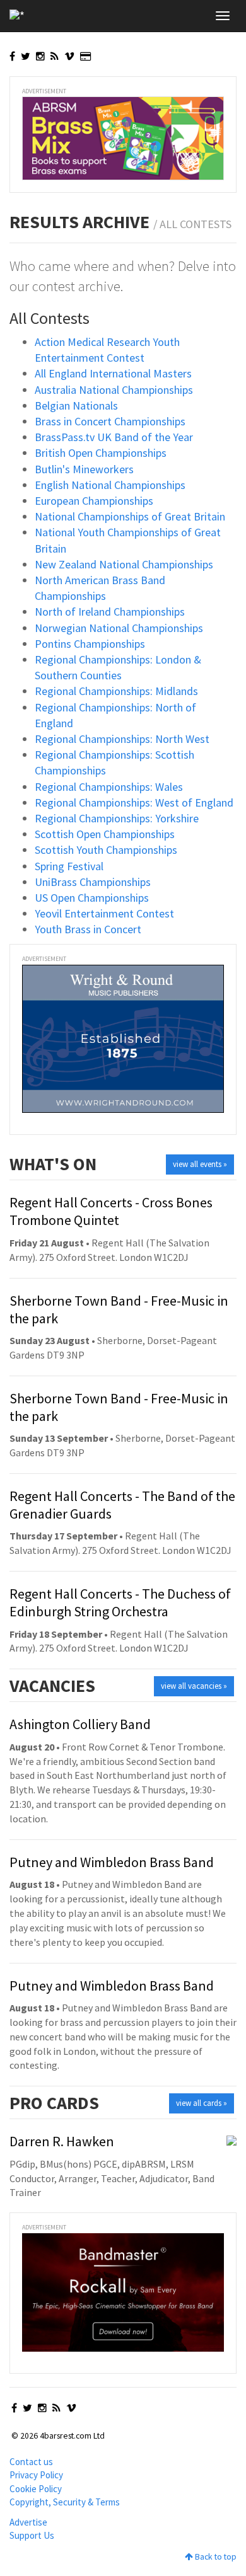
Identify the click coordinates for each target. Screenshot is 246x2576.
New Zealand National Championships (124, 564)
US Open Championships (92, 898)
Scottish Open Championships (105, 834)
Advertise (28, 2522)
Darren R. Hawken (62, 2141)
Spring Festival (69, 866)
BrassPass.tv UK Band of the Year (114, 437)
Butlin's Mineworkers (84, 469)
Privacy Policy (36, 2475)
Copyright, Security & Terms (65, 2502)
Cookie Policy (36, 2489)
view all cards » (202, 2103)
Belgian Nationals (76, 405)
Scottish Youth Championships (106, 850)
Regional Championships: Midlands (116, 691)
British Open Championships (101, 453)
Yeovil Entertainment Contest (104, 913)
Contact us (31, 2462)
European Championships (94, 501)
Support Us (32, 2535)
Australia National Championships (114, 390)
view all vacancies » (194, 1686)
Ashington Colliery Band (80, 1724)
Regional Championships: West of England (134, 802)
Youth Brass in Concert (88, 929)
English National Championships (110, 485)
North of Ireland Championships (110, 612)
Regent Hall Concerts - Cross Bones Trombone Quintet (111, 1211)
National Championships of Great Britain (130, 516)
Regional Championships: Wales (109, 787)
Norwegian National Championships (119, 628)
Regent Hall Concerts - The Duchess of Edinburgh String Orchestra (120, 1602)
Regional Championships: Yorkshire (117, 818)
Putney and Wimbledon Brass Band (112, 1862)
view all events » (200, 1164)
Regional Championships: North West (122, 739)
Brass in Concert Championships (110, 421)
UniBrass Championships (93, 882)
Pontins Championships (90, 644)
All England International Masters (113, 373)
